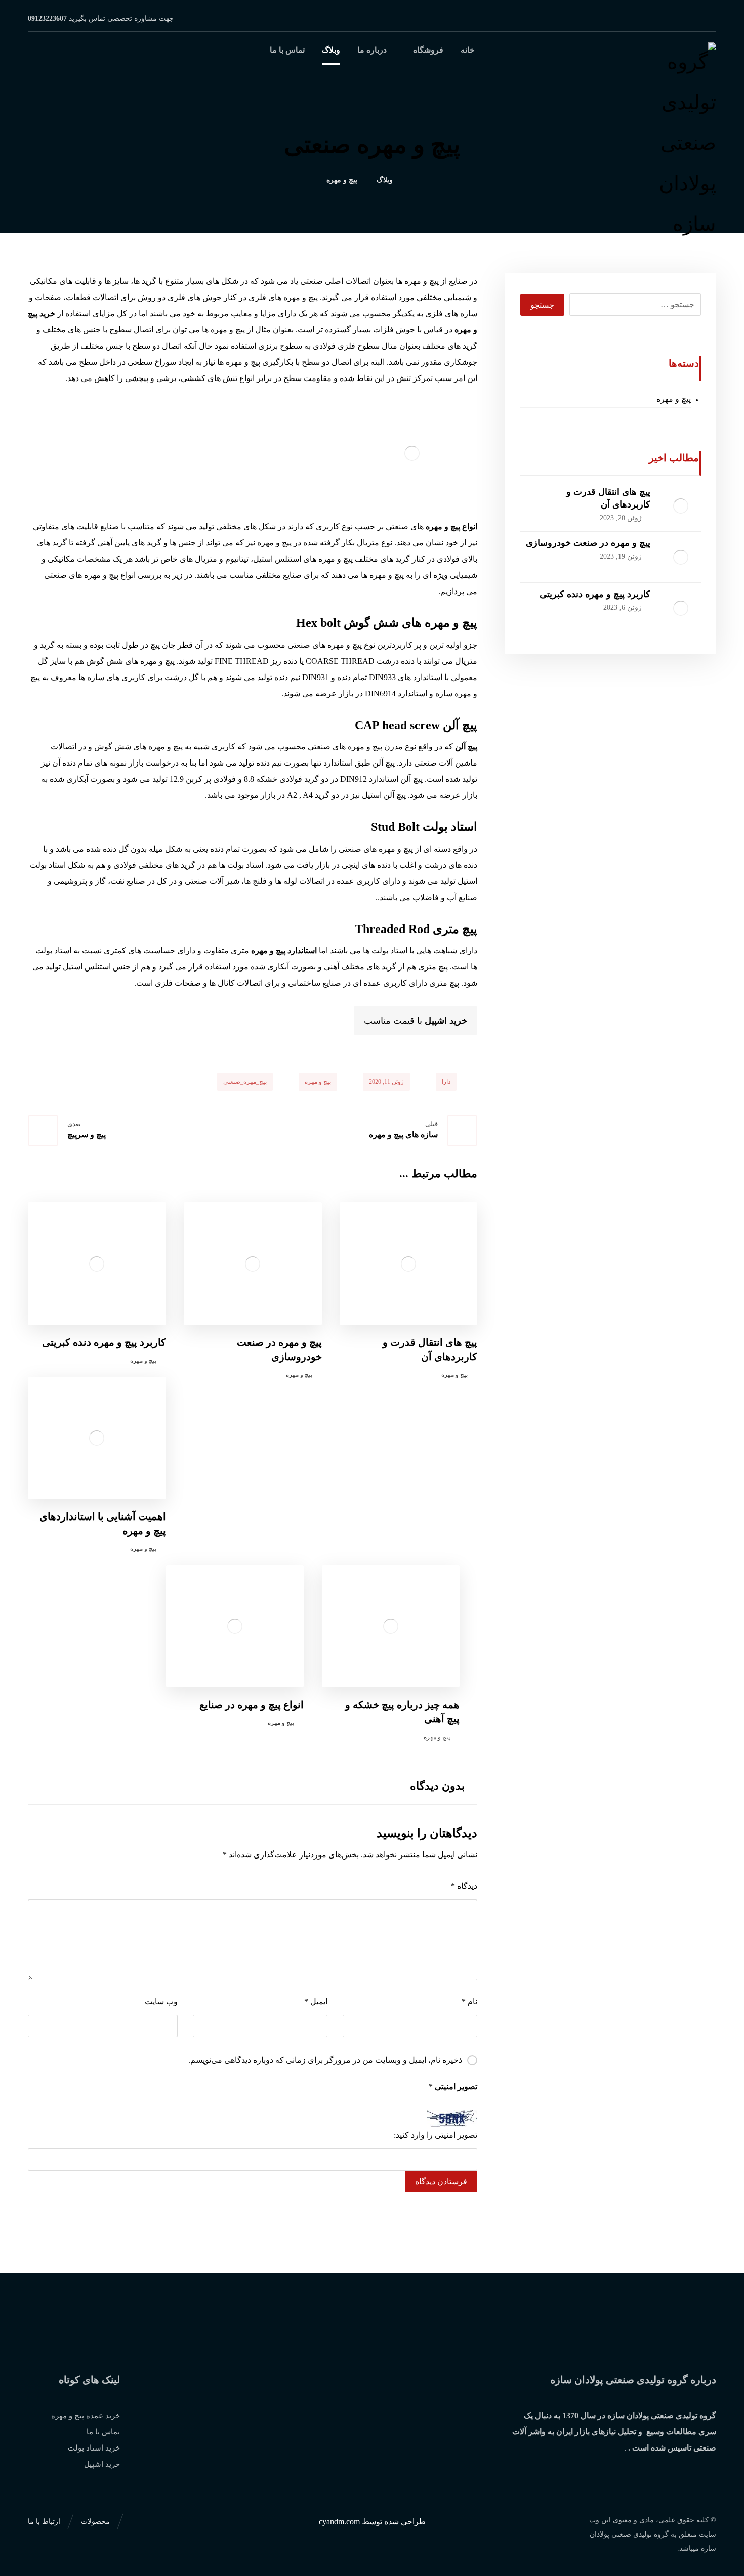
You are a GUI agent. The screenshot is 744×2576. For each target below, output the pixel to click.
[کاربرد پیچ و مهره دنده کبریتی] (681, 608)
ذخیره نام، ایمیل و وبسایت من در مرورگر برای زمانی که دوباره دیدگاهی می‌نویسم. (325, 2060)
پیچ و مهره (318, 1082)
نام (469, 2001)
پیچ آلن (466, 747)
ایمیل (316, 2001)
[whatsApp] (692, 18)
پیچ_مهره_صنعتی (245, 1082)
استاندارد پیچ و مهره (284, 951)
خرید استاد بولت (94, 2448)
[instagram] (708, 18)
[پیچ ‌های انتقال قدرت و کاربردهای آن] (681, 506)
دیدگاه (464, 1886)
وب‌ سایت (161, 2001)
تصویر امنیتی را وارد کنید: (436, 2135)
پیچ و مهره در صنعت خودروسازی (588, 543)
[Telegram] (676, 18)
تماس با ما (103, 2432)
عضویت (343, 2316)
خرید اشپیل (446, 1021)
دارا (446, 1082)
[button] (40, 58)
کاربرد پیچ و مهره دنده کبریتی (595, 594)
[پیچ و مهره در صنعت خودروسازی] (681, 557)
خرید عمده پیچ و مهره (86, 2416)
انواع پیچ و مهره (451, 526)
